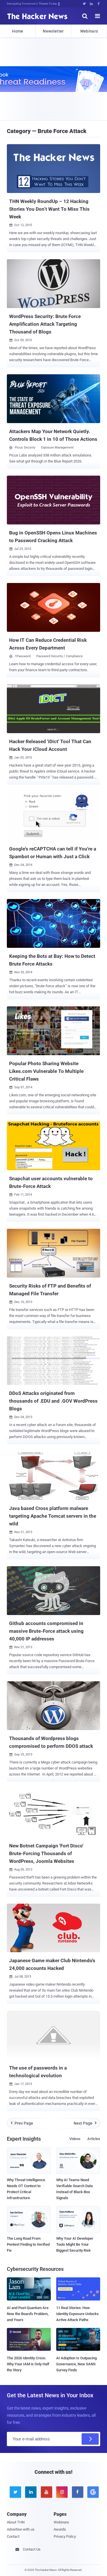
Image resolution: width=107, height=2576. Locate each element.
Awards (60, 2529)
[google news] (92, 2492)
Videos (75, 2139)
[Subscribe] (90, 2439)
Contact (13, 2536)
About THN (16, 2522)
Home (18, 31)
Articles (94, 2139)
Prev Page (22, 2123)
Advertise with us (21, 2529)
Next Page (85, 2123)
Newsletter (53, 31)
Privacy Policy (65, 2536)
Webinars (89, 31)
